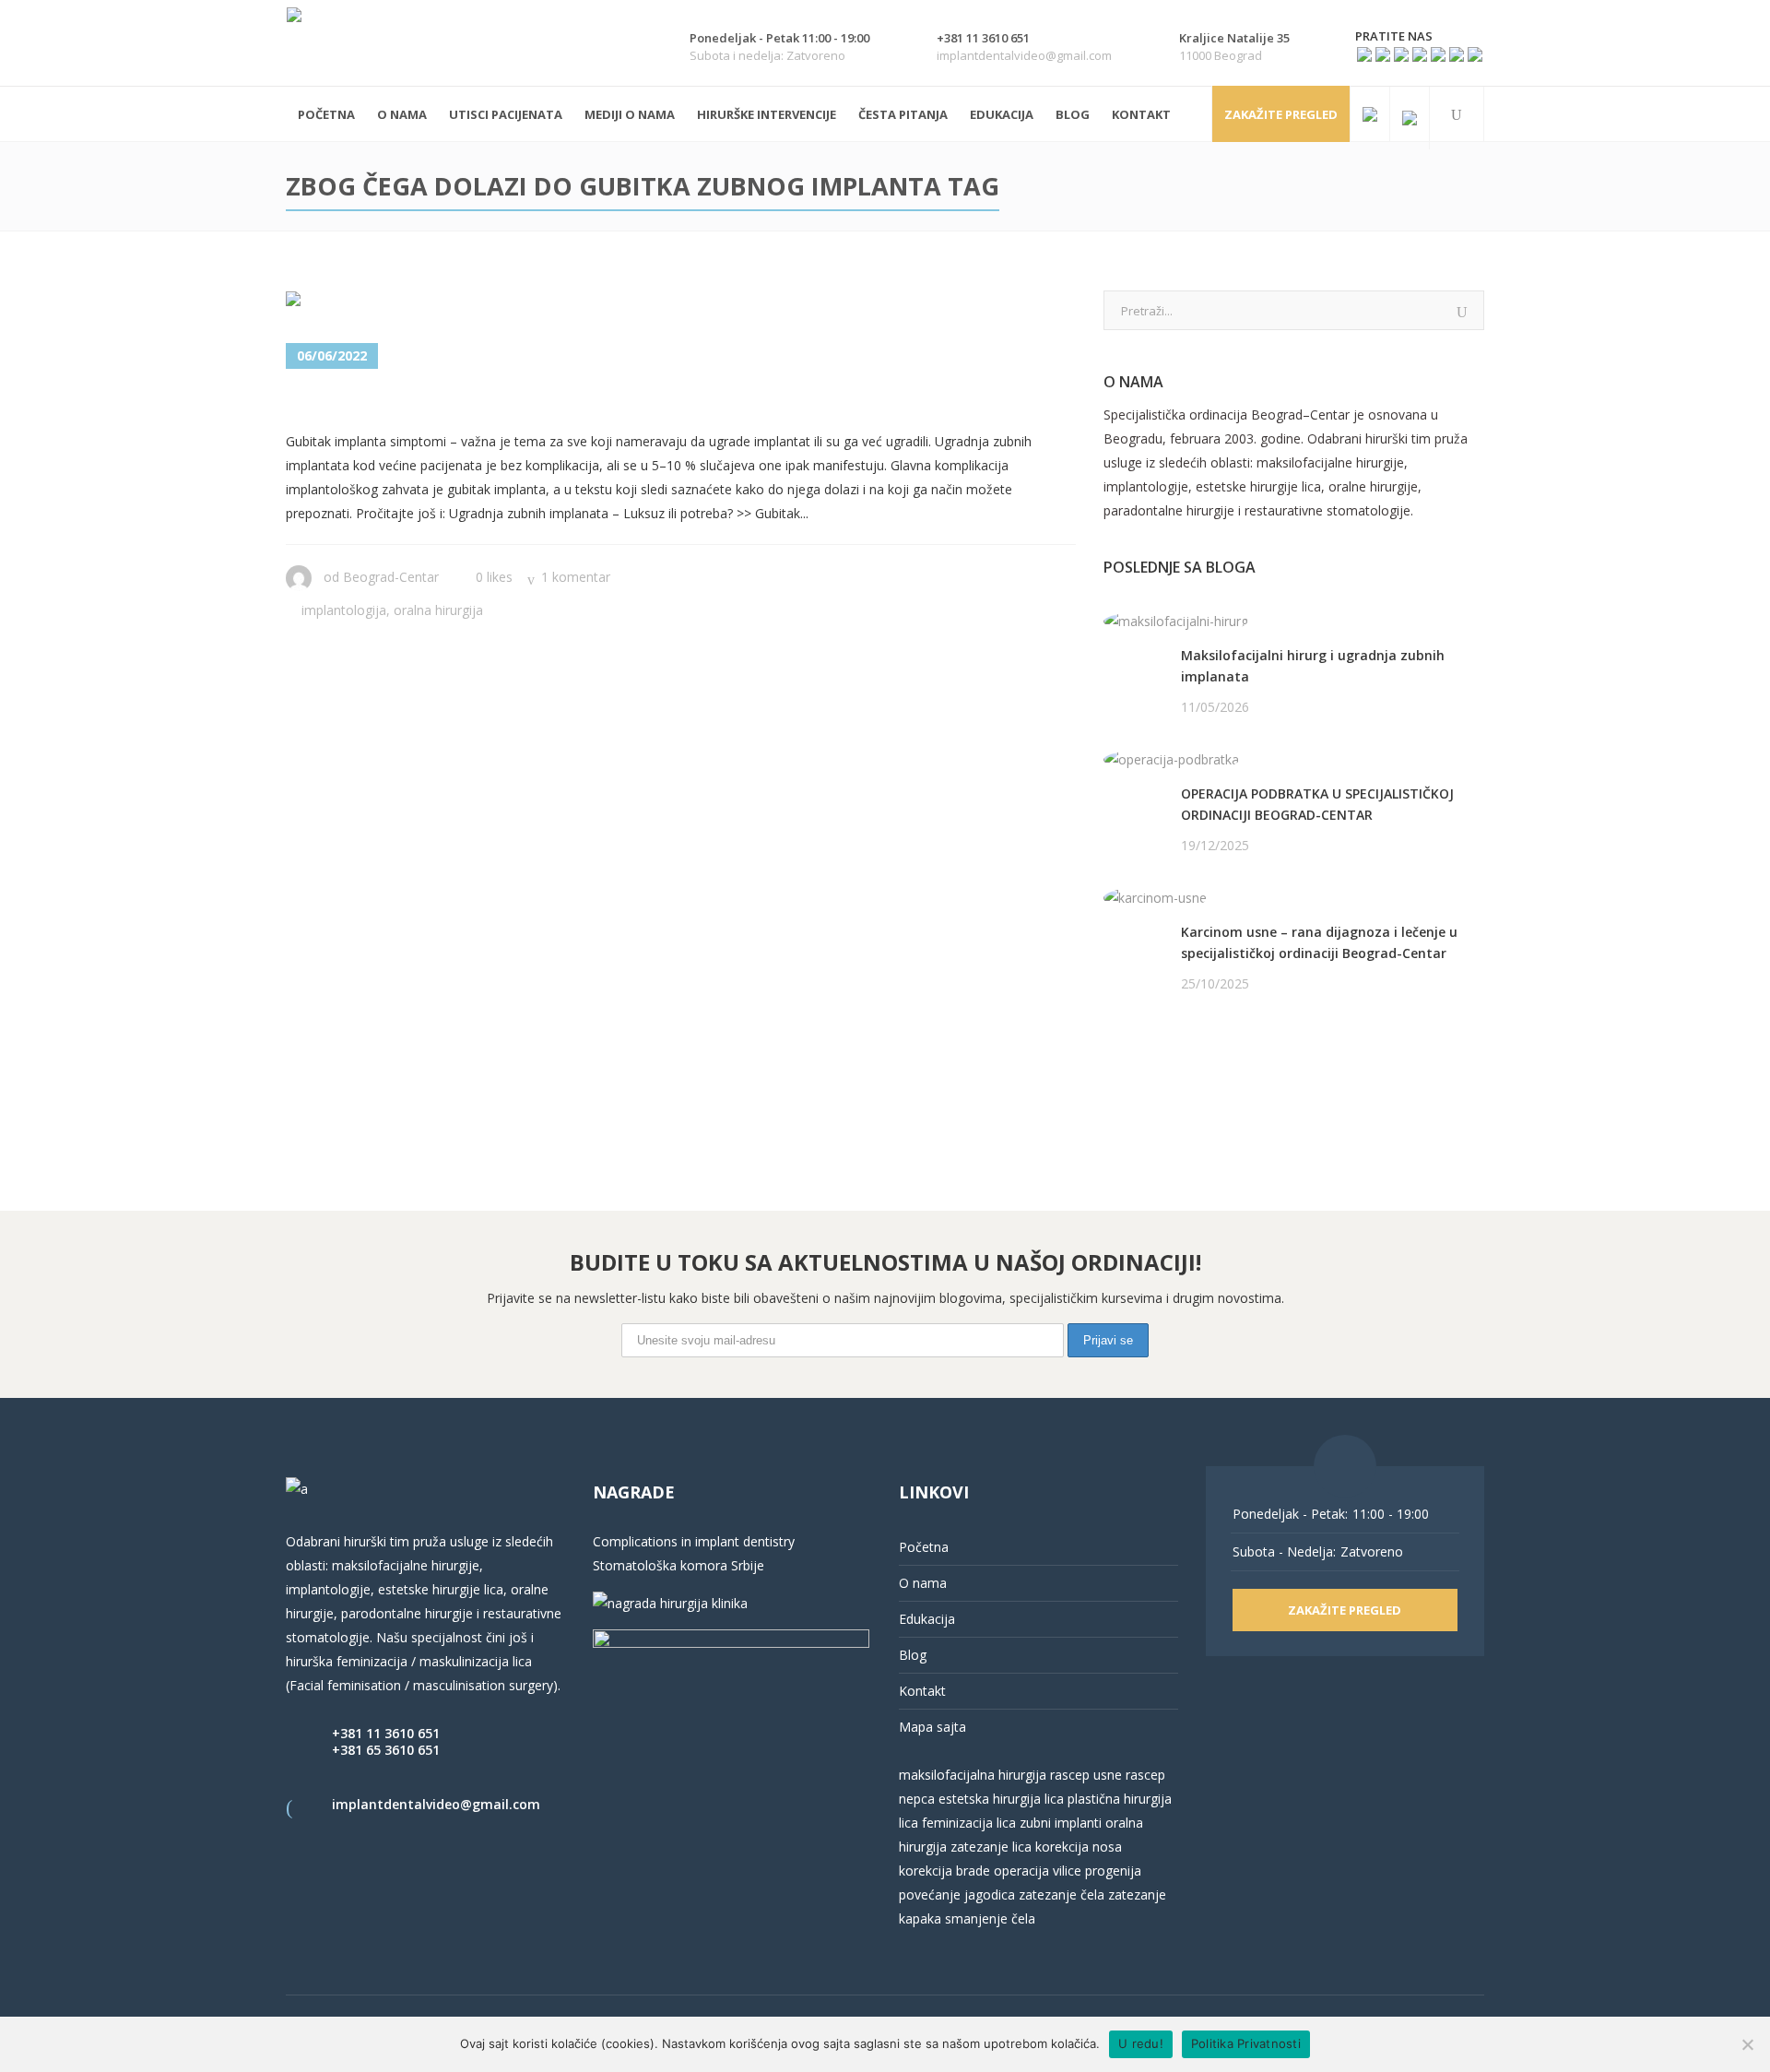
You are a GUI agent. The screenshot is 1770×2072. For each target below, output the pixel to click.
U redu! (1141, 2043)
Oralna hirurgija (438, 610)
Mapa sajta (932, 1727)
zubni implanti (1061, 1823)
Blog (913, 1655)
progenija (1113, 1871)
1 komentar (576, 577)
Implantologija (344, 610)
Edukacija (927, 1619)
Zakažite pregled (1281, 114)
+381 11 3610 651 (386, 1733)
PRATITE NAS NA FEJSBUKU (1188, 1054)
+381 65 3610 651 (386, 1750)
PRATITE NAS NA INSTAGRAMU (1200, 1078)
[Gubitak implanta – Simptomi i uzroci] (425, 303)
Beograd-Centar (391, 577)
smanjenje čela (990, 1918)
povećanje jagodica (957, 1894)
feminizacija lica (969, 1823)
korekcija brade (944, 1871)
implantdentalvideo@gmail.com (436, 1804)
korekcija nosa (1077, 1847)
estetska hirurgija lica (1001, 1799)
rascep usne (1086, 1775)
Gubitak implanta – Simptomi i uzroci (515, 402)
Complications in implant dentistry (694, 1541)
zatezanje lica (991, 1847)
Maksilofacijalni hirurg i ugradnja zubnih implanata (1313, 666)
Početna (924, 1547)
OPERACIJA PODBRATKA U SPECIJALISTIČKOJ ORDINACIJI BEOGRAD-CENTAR (1317, 804)
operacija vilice (1038, 1871)
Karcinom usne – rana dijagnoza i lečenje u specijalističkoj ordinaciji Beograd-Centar (1319, 942)
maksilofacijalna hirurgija (974, 1775)
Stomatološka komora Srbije (678, 1565)
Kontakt (922, 1691)
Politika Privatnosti (1246, 2043)
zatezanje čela (1062, 1894)
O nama (923, 1583)
